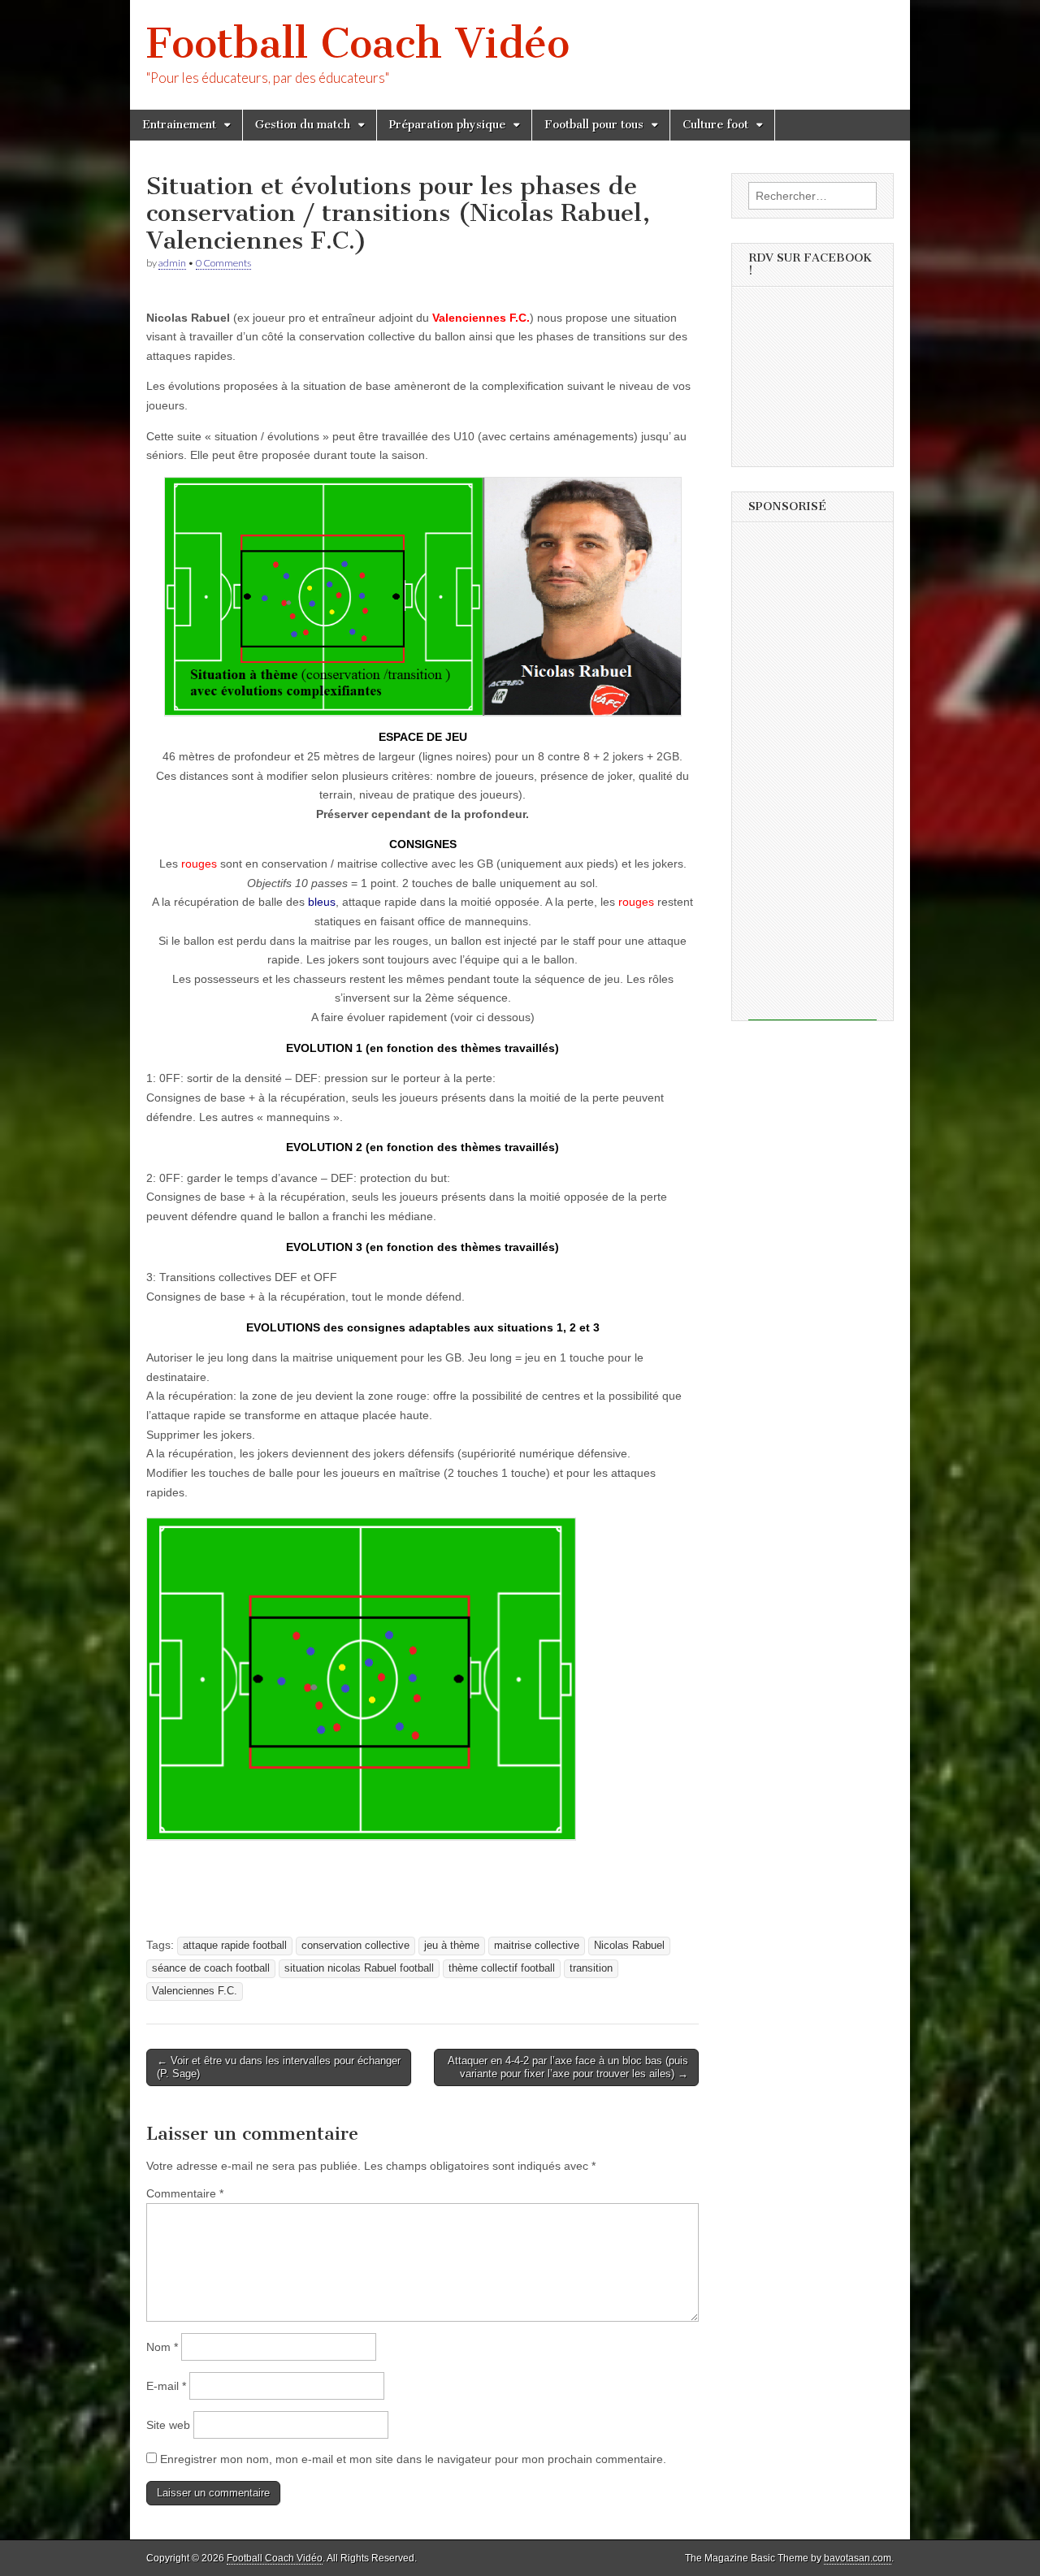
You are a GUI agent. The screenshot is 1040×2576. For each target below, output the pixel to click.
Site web (168, 2425)
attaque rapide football (235, 1946)
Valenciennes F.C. (195, 1991)
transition (591, 1968)
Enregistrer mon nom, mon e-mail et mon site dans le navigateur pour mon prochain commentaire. (413, 2459)
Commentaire (185, 2193)
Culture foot (715, 125)
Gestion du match (303, 125)
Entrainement (179, 125)
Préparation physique (447, 125)
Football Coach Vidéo (358, 43)
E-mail (166, 2386)
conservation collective (355, 1946)
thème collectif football (502, 1968)
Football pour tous (594, 125)
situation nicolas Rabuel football (359, 1968)
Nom (162, 2347)
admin (172, 263)
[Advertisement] (812, 777)
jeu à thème (452, 1946)
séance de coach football (211, 1968)
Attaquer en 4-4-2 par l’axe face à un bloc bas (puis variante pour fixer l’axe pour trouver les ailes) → (568, 2067)
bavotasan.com (858, 2558)
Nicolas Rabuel (629, 1946)
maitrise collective (537, 1946)
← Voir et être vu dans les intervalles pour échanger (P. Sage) (279, 2067)
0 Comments (223, 263)
